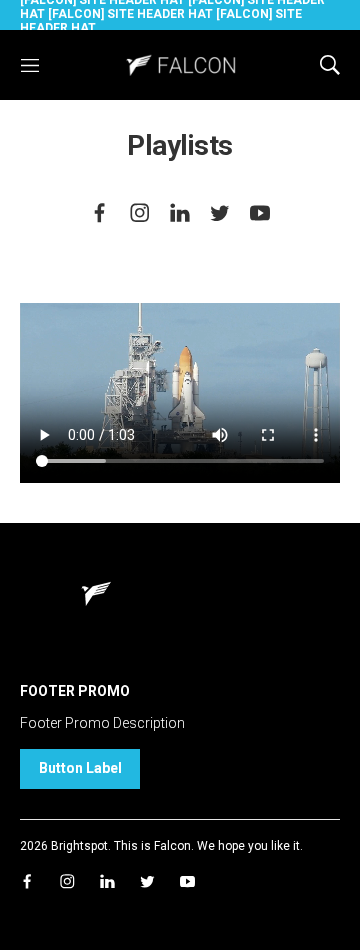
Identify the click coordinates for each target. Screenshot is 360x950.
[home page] (180, 64)
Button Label (80, 768)
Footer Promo (75, 691)
